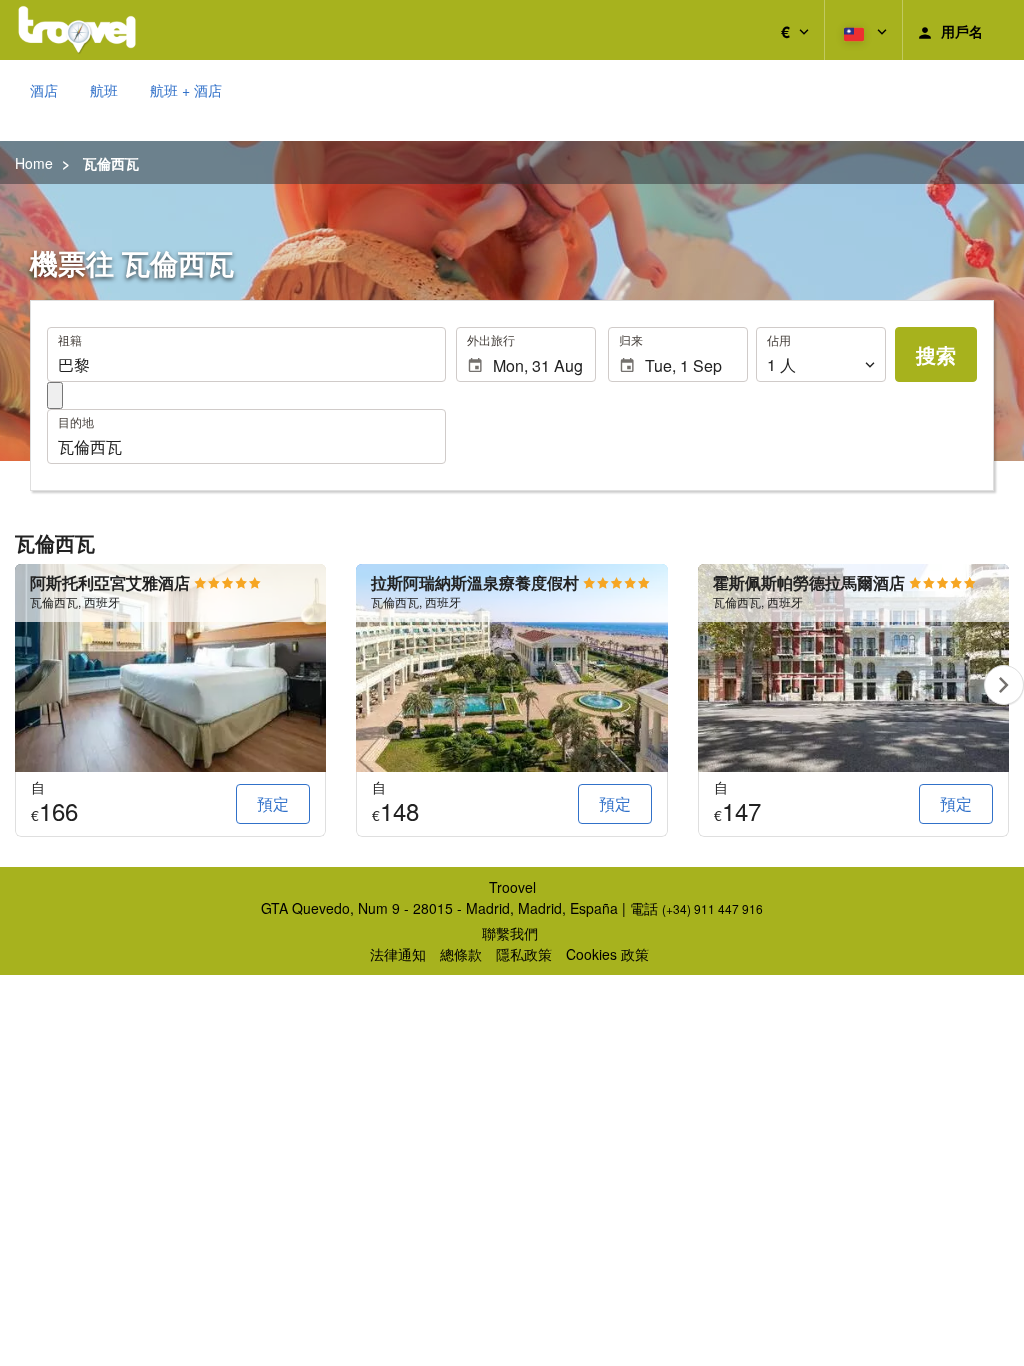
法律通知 (398, 954)
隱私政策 (524, 954)
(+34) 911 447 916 (712, 908)
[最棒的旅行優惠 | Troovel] (77, 30)
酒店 (44, 90)
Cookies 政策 (607, 954)
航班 (104, 90)
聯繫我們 (510, 933)
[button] (795, 30)
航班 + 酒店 (186, 90)
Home (34, 163)
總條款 (461, 954)
